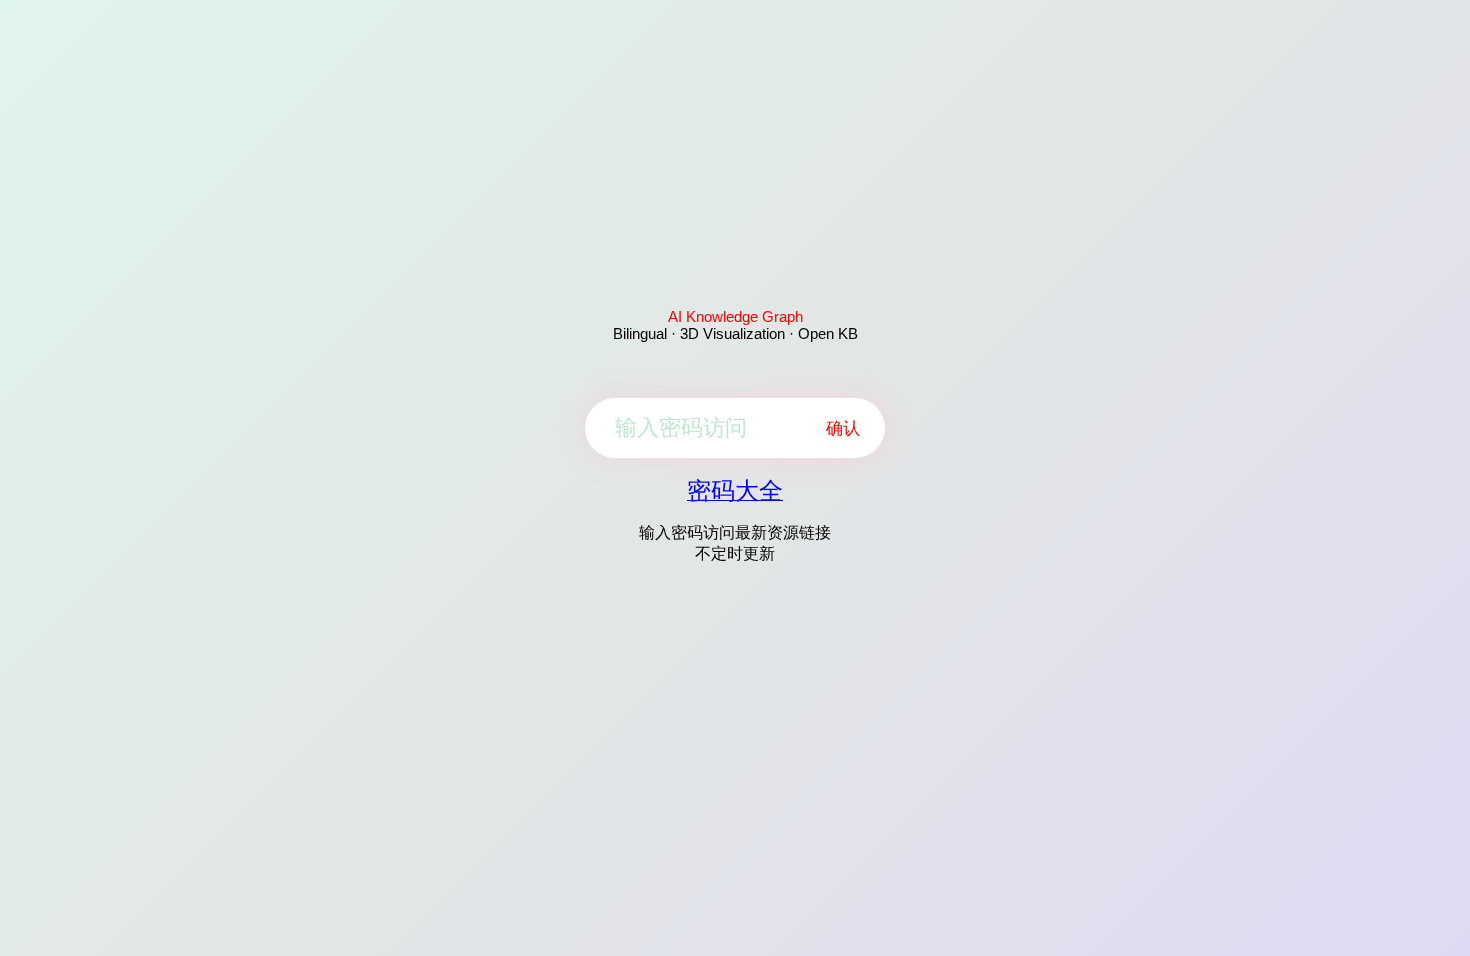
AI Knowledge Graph (735, 316)
